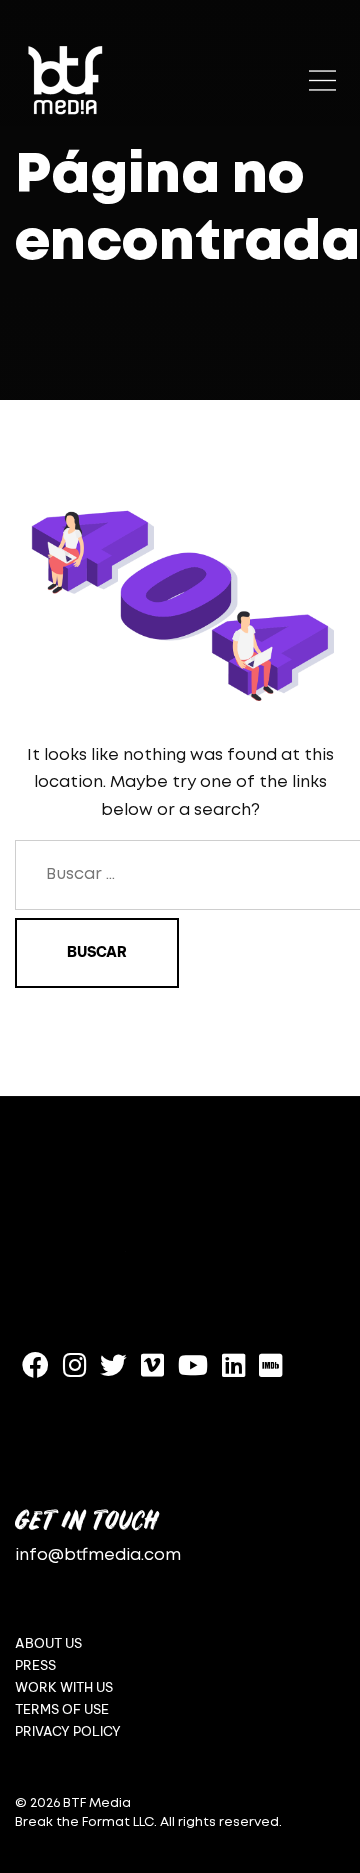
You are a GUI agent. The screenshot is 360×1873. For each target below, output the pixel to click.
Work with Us (64, 1687)
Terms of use (62, 1709)
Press (35, 1665)
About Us (48, 1643)
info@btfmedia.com (98, 1555)
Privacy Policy (68, 1731)
